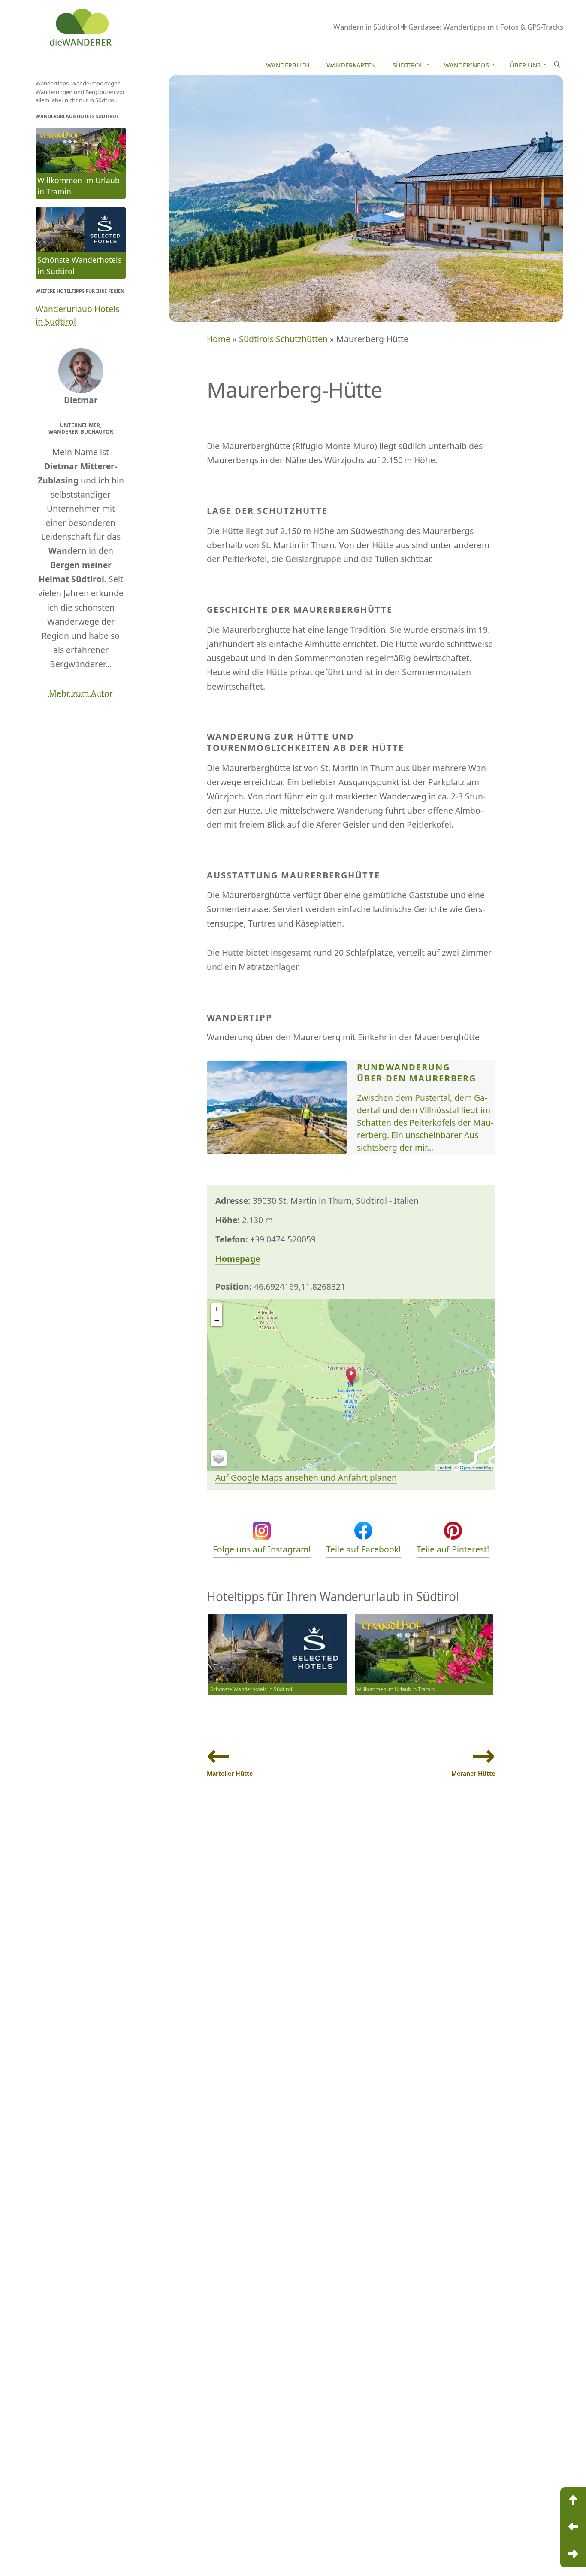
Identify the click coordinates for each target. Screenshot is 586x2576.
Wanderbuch (288, 65)
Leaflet (444, 1467)
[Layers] (219, 1458)
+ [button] (217, 1309)
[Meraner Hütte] (573, 2554)
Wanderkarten (351, 65)
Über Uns (525, 65)
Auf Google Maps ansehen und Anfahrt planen (306, 1478)
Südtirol (408, 65)
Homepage (238, 1259)
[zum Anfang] (573, 2500)
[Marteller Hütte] (573, 2527)
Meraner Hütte (473, 1773)
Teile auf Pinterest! (453, 1549)
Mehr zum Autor (81, 693)
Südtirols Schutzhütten (283, 339)
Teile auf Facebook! (363, 1549)
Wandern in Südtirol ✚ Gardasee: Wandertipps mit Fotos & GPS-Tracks (448, 27)
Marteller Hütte (230, 1773)
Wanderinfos (467, 65)
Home (219, 339)
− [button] (217, 1320)
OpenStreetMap (476, 1467)
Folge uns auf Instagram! (262, 1549)
